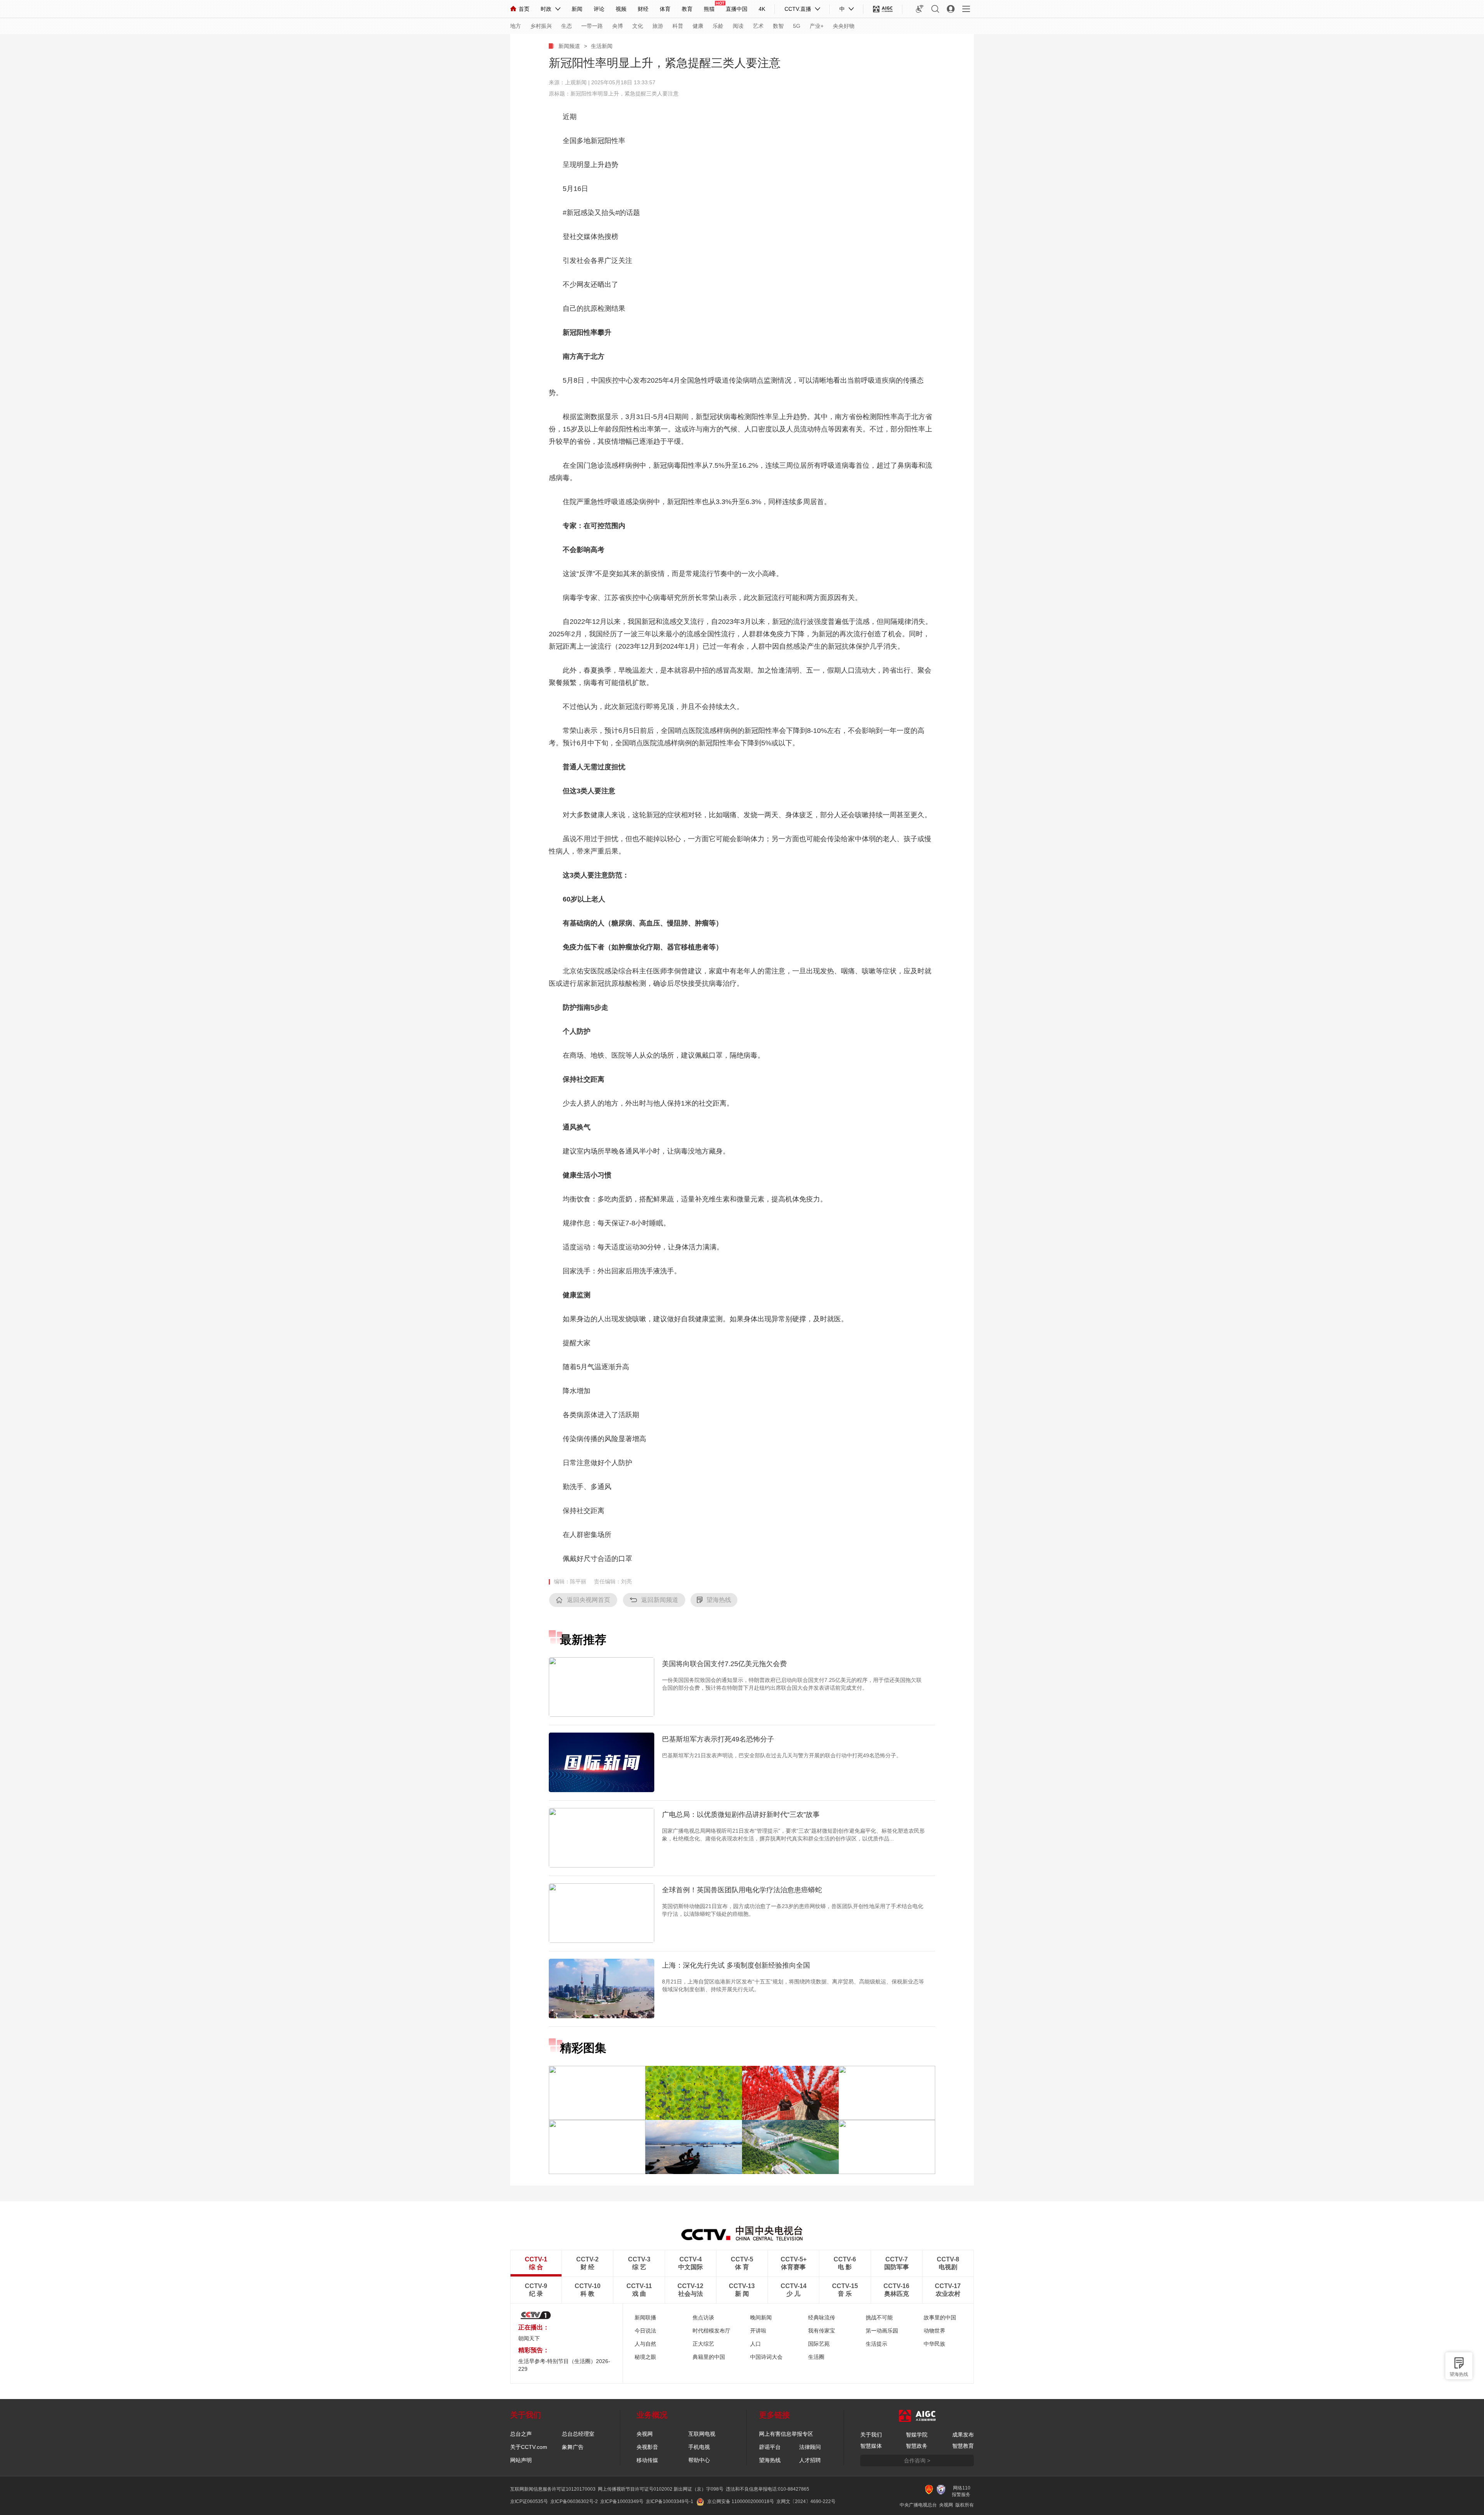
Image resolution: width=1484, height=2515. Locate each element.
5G (797, 26)
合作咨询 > (917, 2460)
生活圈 (816, 2357)
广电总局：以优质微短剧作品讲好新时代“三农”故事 (741, 1815)
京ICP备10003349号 (622, 2501)
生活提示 (876, 2344)
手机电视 (699, 2447)
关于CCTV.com (529, 2447)
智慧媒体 (871, 2446)
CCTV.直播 (798, 9)
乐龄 (718, 26)
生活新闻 (602, 46)
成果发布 (963, 2435)
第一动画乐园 (882, 2331)
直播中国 (737, 9)
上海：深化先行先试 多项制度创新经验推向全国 (736, 1965)
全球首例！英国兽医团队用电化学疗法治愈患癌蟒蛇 (742, 1890)
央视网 (645, 2434)
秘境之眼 (645, 2357)
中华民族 (934, 2344)
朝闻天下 (529, 2338)
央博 (618, 26)
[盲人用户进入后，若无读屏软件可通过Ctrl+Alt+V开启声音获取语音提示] (920, 9)
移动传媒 (647, 2460)
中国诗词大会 (766, 2357)
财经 (643, 9)
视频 (621, 9)
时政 (546, 9)
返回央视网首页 (589, 1600)
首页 (524, 9)
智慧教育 (963, 2446)
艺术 (758, 26)
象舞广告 (573, 2447)
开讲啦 (758, 2331)
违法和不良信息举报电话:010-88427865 (768, 2489)
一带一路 (592, 26)
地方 (516, 26)
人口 (756, 2344)
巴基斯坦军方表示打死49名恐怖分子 (718, 1739)
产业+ (817, 26)
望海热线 (1459, 2374)
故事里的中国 (940, 2317)
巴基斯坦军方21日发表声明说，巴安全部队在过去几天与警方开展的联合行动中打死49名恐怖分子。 (782, 1755)
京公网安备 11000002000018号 (741, 2501)
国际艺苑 (819, 2344)
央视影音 (647, 2447)
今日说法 (645, 2331)
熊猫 (709, 9)
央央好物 (844, 26)
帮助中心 (699, 2460)
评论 (599, 9)
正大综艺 (703, 2344)
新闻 (577, 9)
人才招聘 (810, 2460)
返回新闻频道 (660, 1600)
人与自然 (645, 2344)
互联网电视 (702, 2434)
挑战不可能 (879, 2317)
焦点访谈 (703, 2317)
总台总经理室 (578, 2434)
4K (762, 9)
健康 (698, 26)
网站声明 (521, 2460)
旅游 (658, 26)
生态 (567, 26)
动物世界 (934, 2331)
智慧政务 (917, 2446)
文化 (638, 26)
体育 (665, 9)
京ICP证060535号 (529, 2501)
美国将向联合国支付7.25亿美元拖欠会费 (724, 1664)
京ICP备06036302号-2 (574, 2501)
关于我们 (871, 2435)
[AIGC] (883, 9)
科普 (678, 26)
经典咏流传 (822, 2317)
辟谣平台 (770, 2447)
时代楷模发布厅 (711, 2331)
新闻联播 (645, 2317)
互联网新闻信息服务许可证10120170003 (553, 2489)
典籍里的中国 (709, 2357)
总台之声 (521, 2434)
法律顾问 (810, 2447)
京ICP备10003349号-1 (670, 2501)
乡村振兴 (541, 26)
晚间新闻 (761, 2317)
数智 (778, 26)
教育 (687, 9)
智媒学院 (917, 2435)
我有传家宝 (822, 2331)
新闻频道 (569, 46)
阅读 (738, 26)
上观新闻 (576, 82)
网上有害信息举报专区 (786, 2434)
